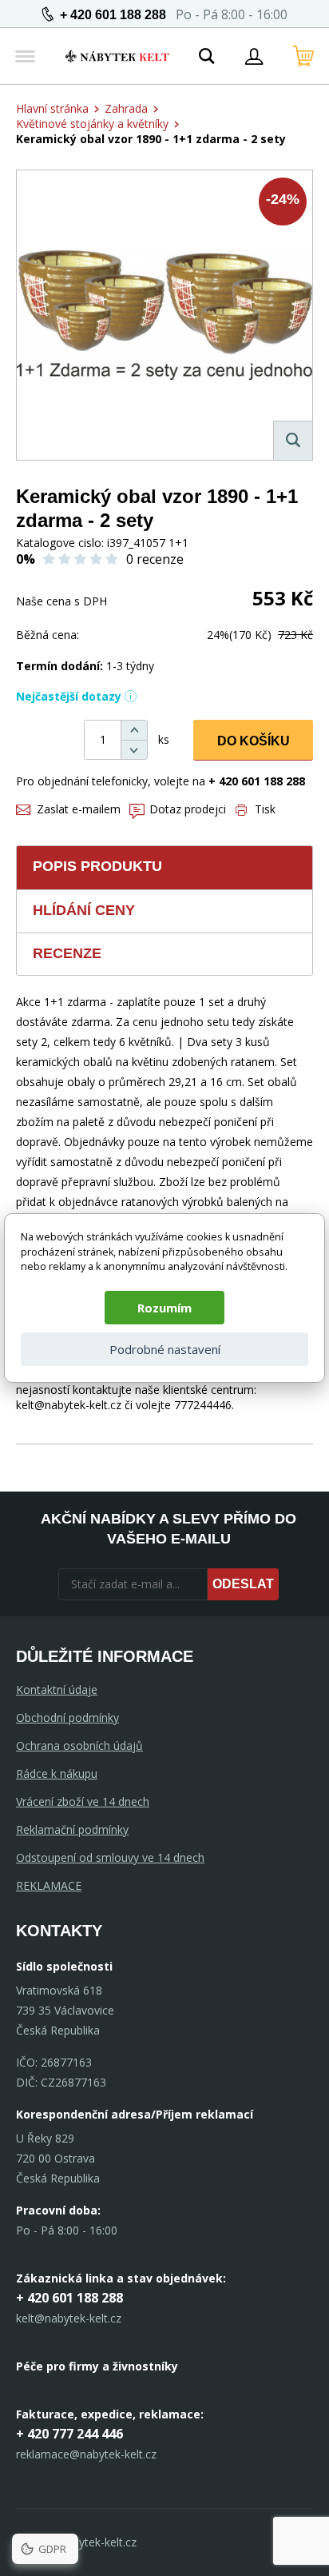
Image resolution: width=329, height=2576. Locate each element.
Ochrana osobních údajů (79, 1745)
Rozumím (164, 1308)
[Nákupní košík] (303, 56)
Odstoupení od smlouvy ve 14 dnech (110, 1857)
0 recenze (155, 559)
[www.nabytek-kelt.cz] (117, 56)
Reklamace (49, 1885)
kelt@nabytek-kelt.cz (69, 2318)
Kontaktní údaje (57, 1689)
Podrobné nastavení (165, 1349)
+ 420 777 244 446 (69, 2434)
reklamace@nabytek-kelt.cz (86, 2454)
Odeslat (243, 1584)
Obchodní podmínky (67, 1717)
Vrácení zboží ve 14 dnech (83, 1801)
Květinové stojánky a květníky (92, 124)
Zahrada (126, 108)
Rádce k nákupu (57, 1773)
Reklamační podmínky (72, 1829)
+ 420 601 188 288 (113, 15)
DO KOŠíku (254, 741)
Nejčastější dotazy (69, 696)
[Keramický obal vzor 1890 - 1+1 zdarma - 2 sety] (164, 315)
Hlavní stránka (52, 108)
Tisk (265, 809)
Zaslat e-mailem (79, 809)
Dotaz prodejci (188, 809)
